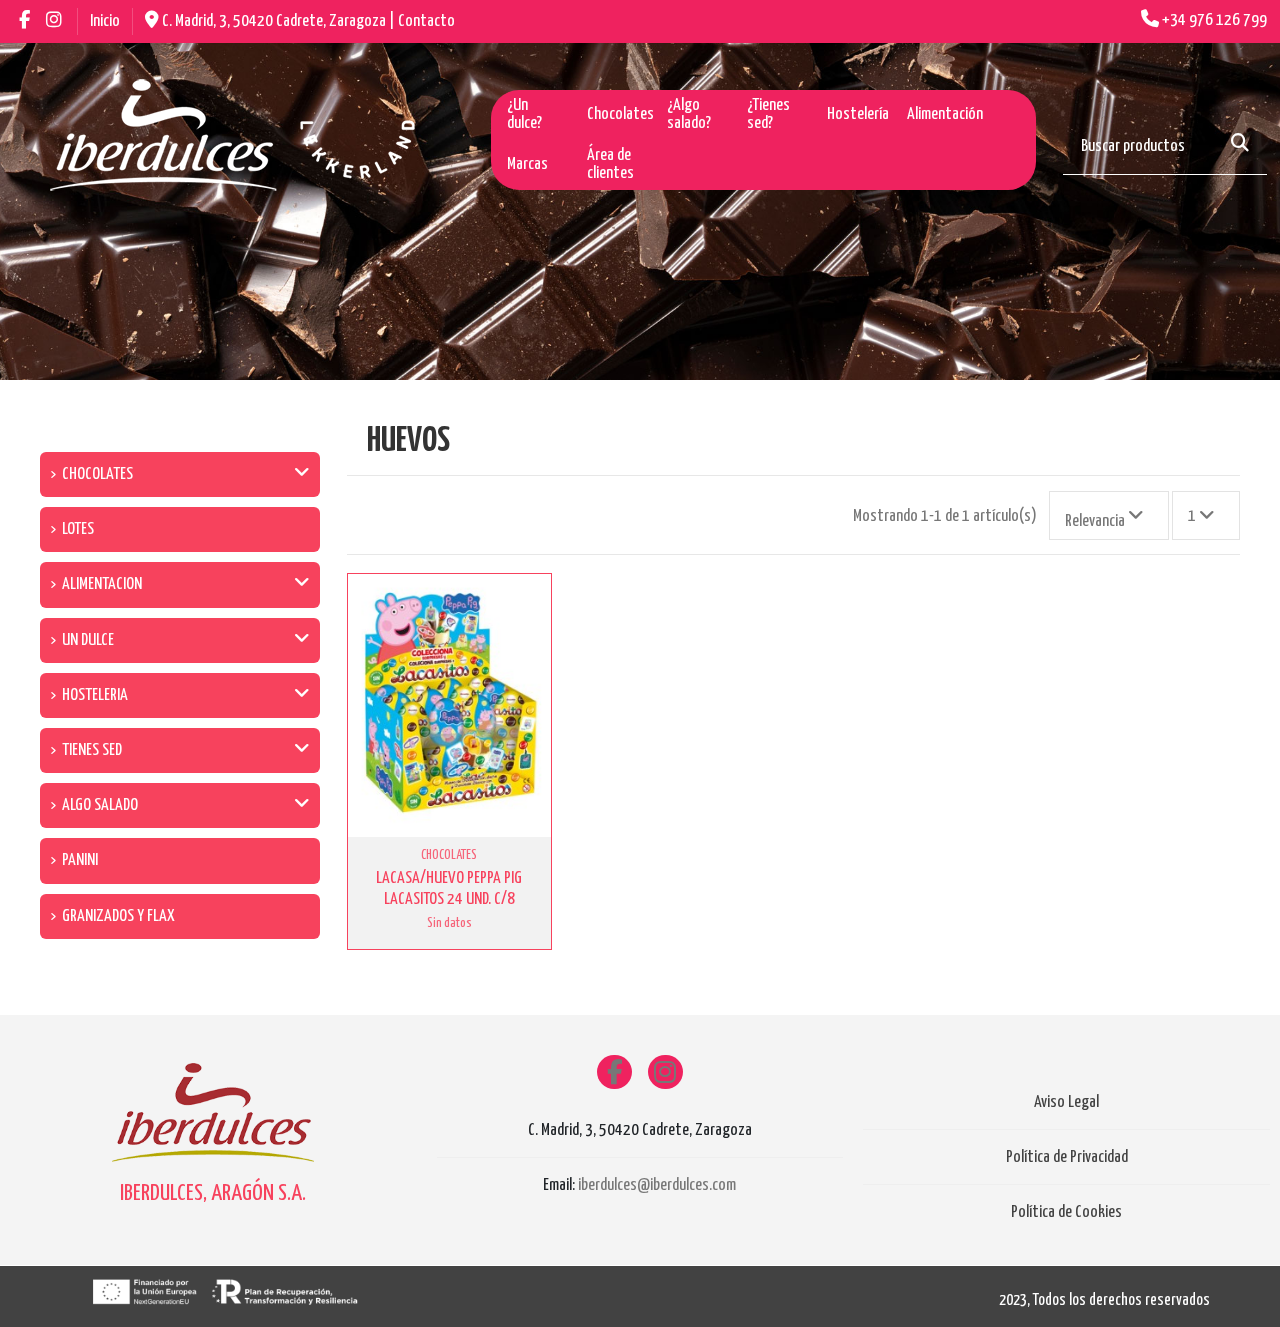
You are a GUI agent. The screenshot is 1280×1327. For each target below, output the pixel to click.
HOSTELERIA (95, 695)
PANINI (80, 860)
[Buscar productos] (1240, 144)
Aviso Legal (1066, 1102)
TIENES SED (92, 750)
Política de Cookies (1066, 1212)
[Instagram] (665, 1072)
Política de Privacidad (1067, 1157)
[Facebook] (614, 1072)
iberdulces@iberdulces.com (657, 1185)
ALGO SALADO (100, 805)
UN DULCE (88, 640)
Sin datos (449, 923)
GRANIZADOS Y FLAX (118, 916)
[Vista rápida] (533, 609)
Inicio (105, 21)
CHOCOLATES (97, 474)
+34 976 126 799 (1214, 20)
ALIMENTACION (102, 584)
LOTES (78, 529)
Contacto (426, 21)
